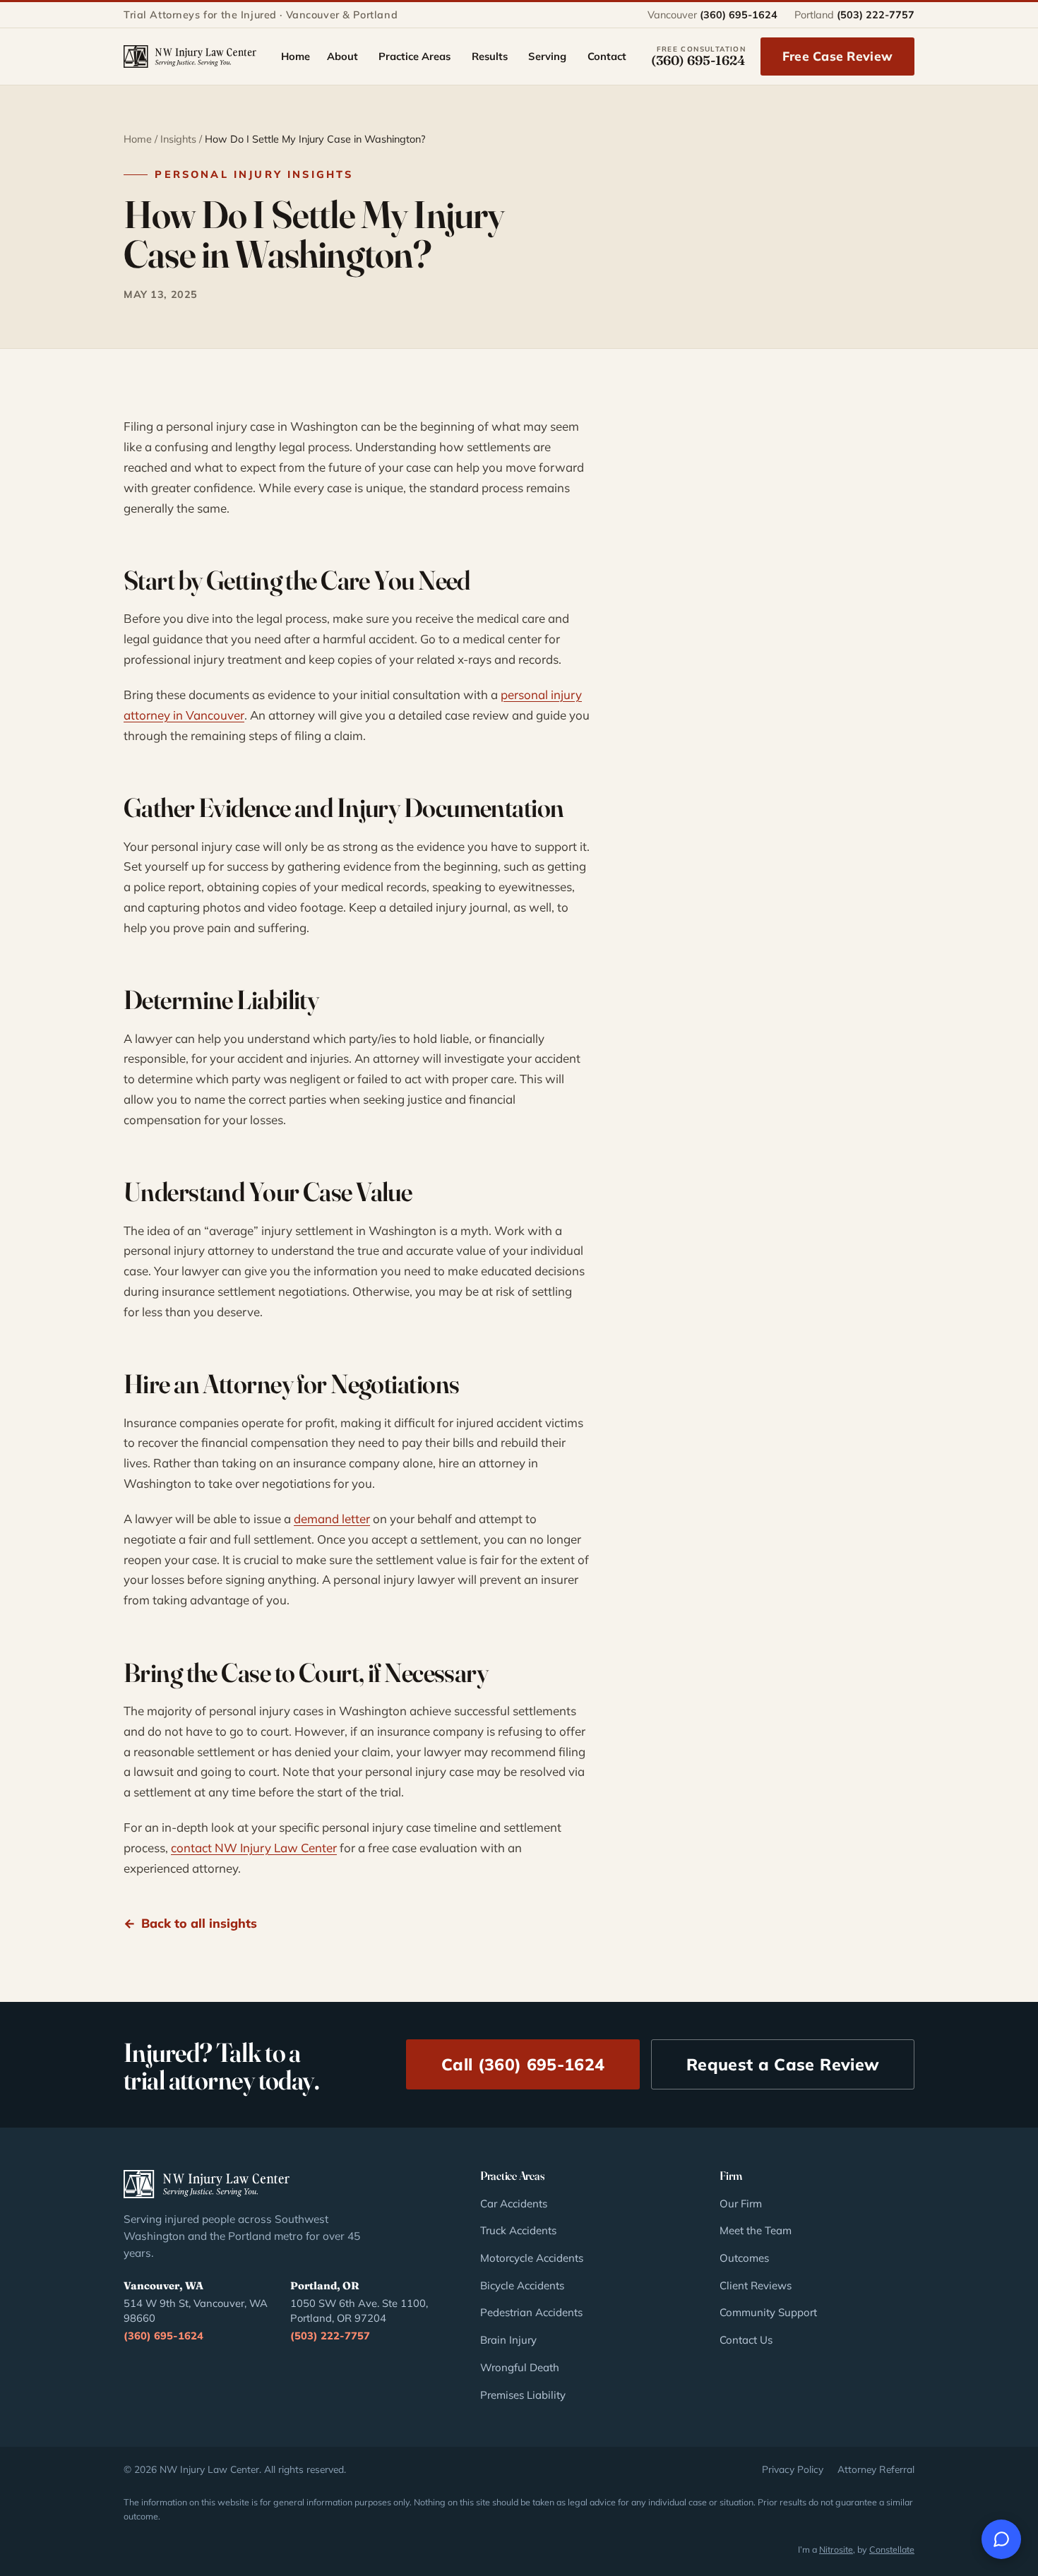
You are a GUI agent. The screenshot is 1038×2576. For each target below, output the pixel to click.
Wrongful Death (520, 2367)
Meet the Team (756, 2230)
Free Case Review (837, 56)
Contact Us (746, 2340)
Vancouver (712, 15)
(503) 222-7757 (330, 2336)
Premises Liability (523, 2395)
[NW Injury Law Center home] (190, 56)
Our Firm (741, 2204)
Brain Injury (508, 2340)
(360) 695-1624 (163, 2336)
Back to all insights (199, 1923)
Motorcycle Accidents (532, 2258)
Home (138, 139)
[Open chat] (1001, 2539)
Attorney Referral (876, 2469)
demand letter (332, 1519)
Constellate (892, 2549)
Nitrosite (836, 2549)
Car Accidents (514, 2204)
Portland (854, 15)
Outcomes (744, 2258)
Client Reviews (756, 2285)
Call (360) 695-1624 (523, 2064)
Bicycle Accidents (522, 2285)
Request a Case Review (783, 2064)
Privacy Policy (793, 2469)
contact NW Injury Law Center (254, 1848)
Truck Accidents (518, 2230)
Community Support (768, 2312)
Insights (178, 139)
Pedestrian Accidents (531, 2312)
